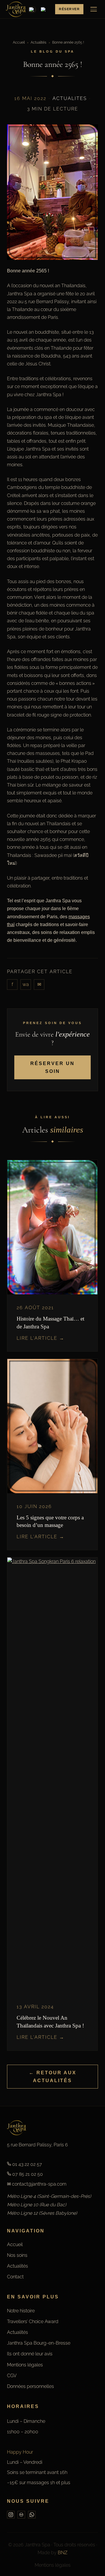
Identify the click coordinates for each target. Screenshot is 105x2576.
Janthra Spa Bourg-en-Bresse (39, 2343)
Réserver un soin (52, 1067)
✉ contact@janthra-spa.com (37, 2184)
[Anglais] (44, 9)
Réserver (69, 9)
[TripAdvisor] (21, 2515)
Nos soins (17, 2255)
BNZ (63, 2553)
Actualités (38, 42)
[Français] (32, 9)
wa (26, 984)
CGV (12, 2376)
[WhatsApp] (32, 2515)
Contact (15, 2277)
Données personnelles (30, 2386)
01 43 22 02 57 (27, 2164)
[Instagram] (11, 2515)
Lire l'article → (41, 1338)
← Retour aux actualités (53, 2077)
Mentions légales (25, 2365)
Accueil (19, 42)
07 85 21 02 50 (27, 2174)
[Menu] (94, 9)
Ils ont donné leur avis (30, 2354)
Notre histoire (21, 2311)
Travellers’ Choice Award (33, 2322)
